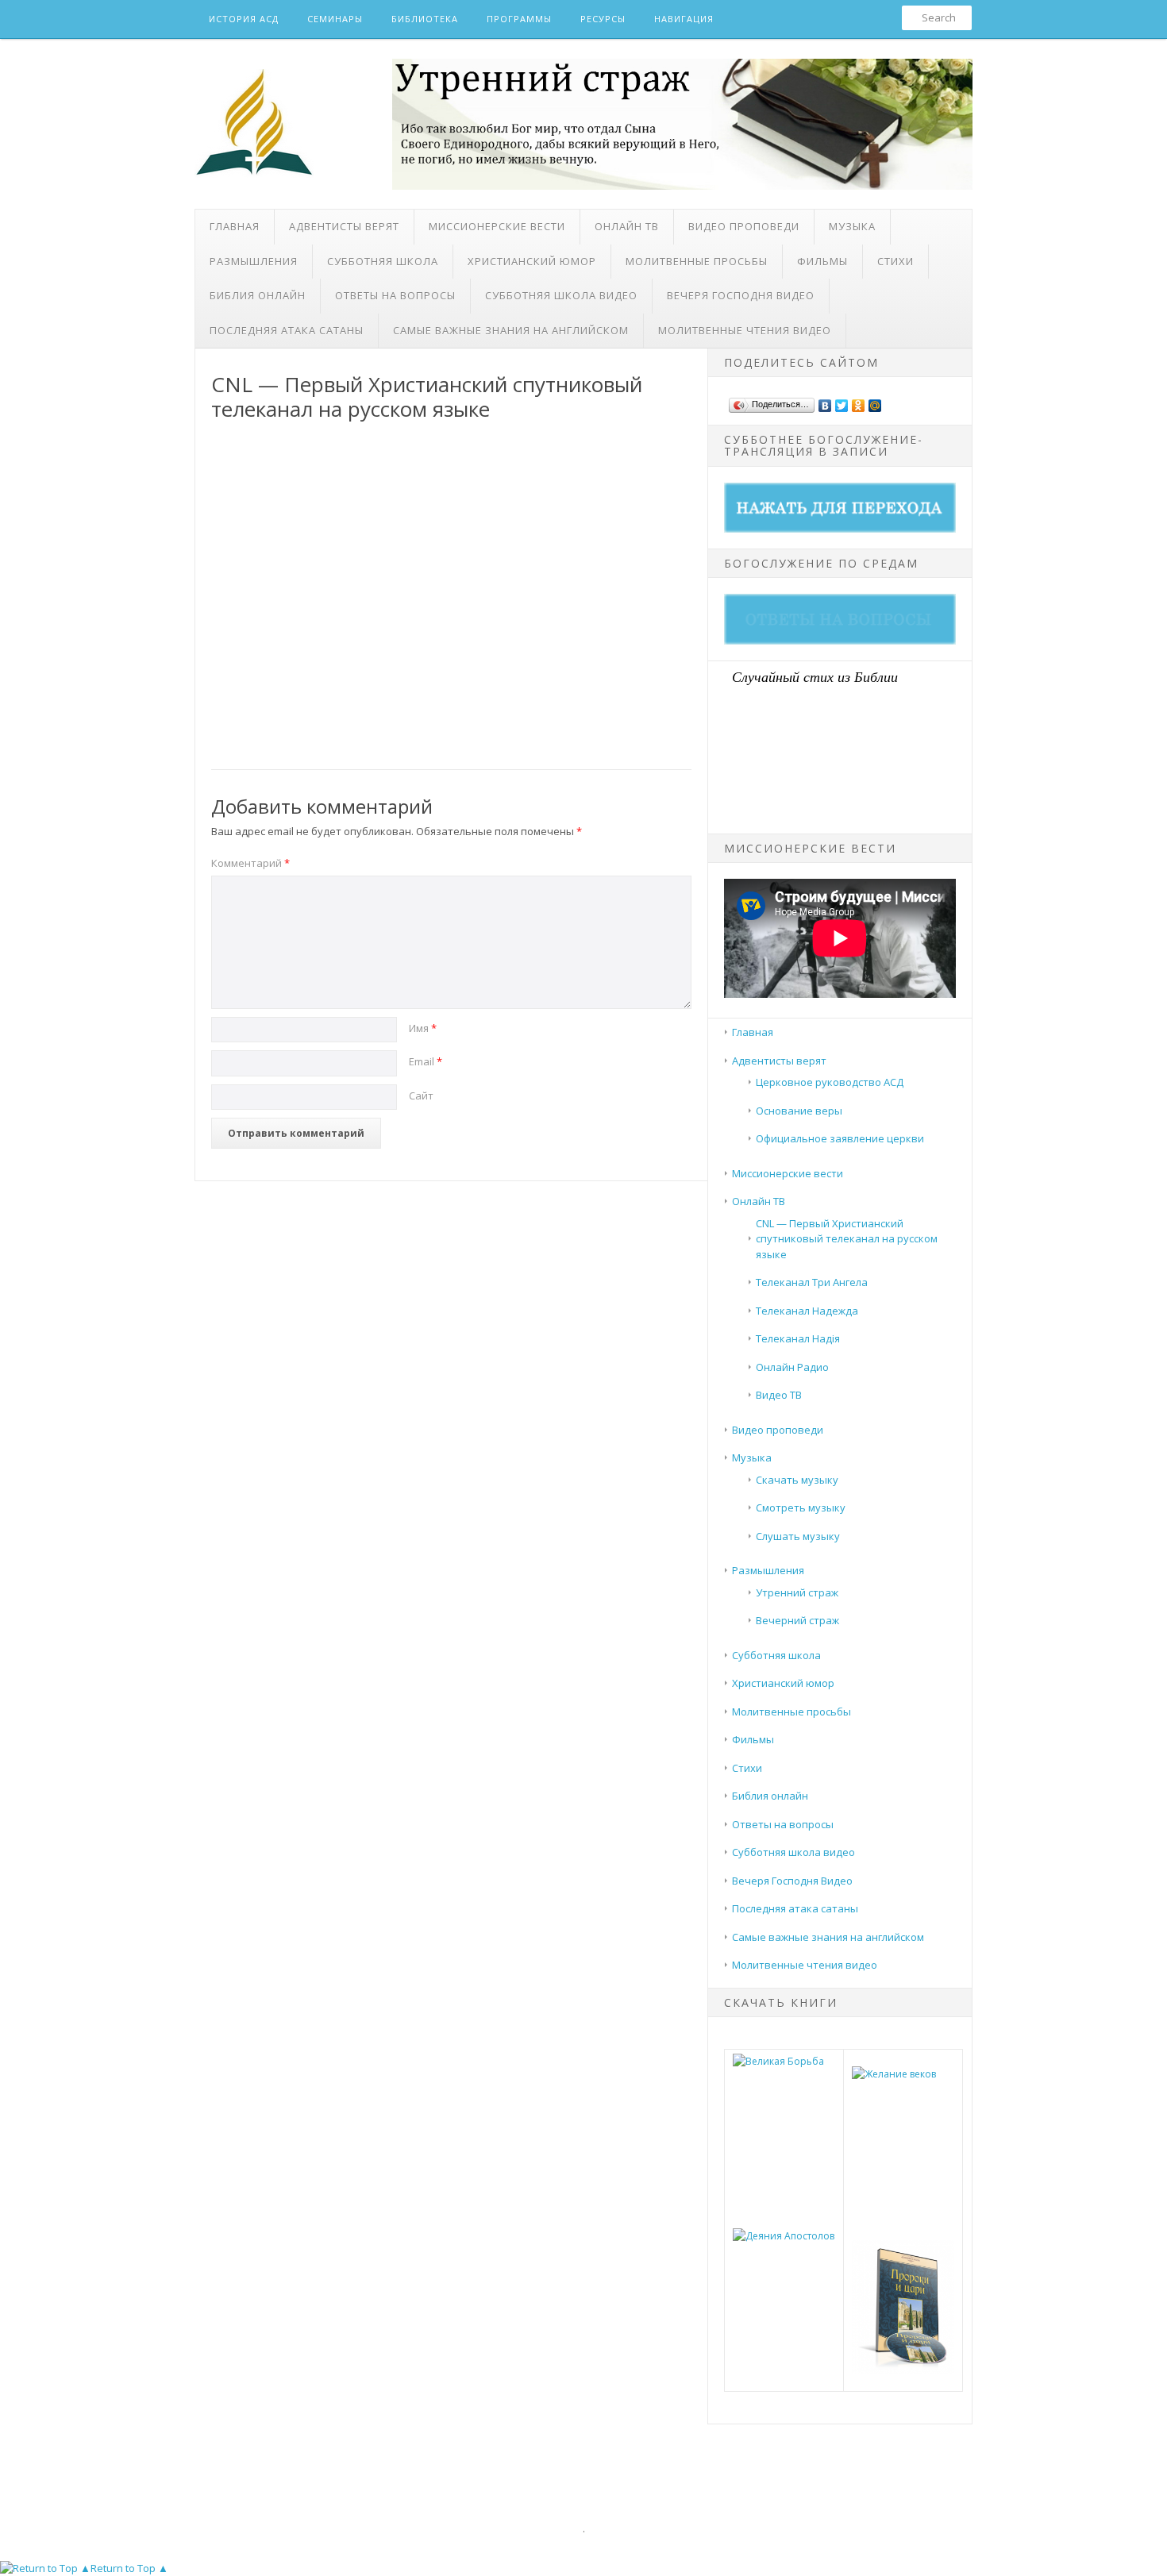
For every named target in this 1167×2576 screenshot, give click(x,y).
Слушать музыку (798, 1536)
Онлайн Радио (792, 1367)
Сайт (421, 1095)
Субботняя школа (383, 261)
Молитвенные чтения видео (745, 330)
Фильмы (822, 261)
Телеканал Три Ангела (812, 1282)
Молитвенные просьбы (697, 261)
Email (426, 1061)
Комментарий (250, 863)
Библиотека (425, 19)
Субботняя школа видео (561, 295)
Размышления (254, 261)
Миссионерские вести (497, 226)
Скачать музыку (797, 1480)
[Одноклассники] (859, 402)
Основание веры (799, 1111)
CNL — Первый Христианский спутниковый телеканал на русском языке (847, 1239)
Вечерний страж (797, 1620)
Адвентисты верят (344, 226)
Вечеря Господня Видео (741, 295)
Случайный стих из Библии (815, 676)
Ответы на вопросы (395, 295)
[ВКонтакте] (825, 402)
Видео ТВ (779, 1395)
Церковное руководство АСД (830, 1082)
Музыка (852, 226)
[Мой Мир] (875, 402)
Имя (423, 1028)
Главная (235, 226)
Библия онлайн (258, 295)
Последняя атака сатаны (287, 330)
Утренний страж (797, 1592)
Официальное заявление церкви (840, 1138)
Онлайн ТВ (627, 226)
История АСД (244, 19)
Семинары (335, 19)
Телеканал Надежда (807, 1311)
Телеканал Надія (798, 1338)
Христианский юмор (532, 261)
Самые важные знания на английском (511, 330)
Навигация (684, 19)
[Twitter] (842, 402)
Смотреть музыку (801, 1507)
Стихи (895, 261)
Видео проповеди (744, 226)
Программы (519, 19)
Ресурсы (603, 19)
